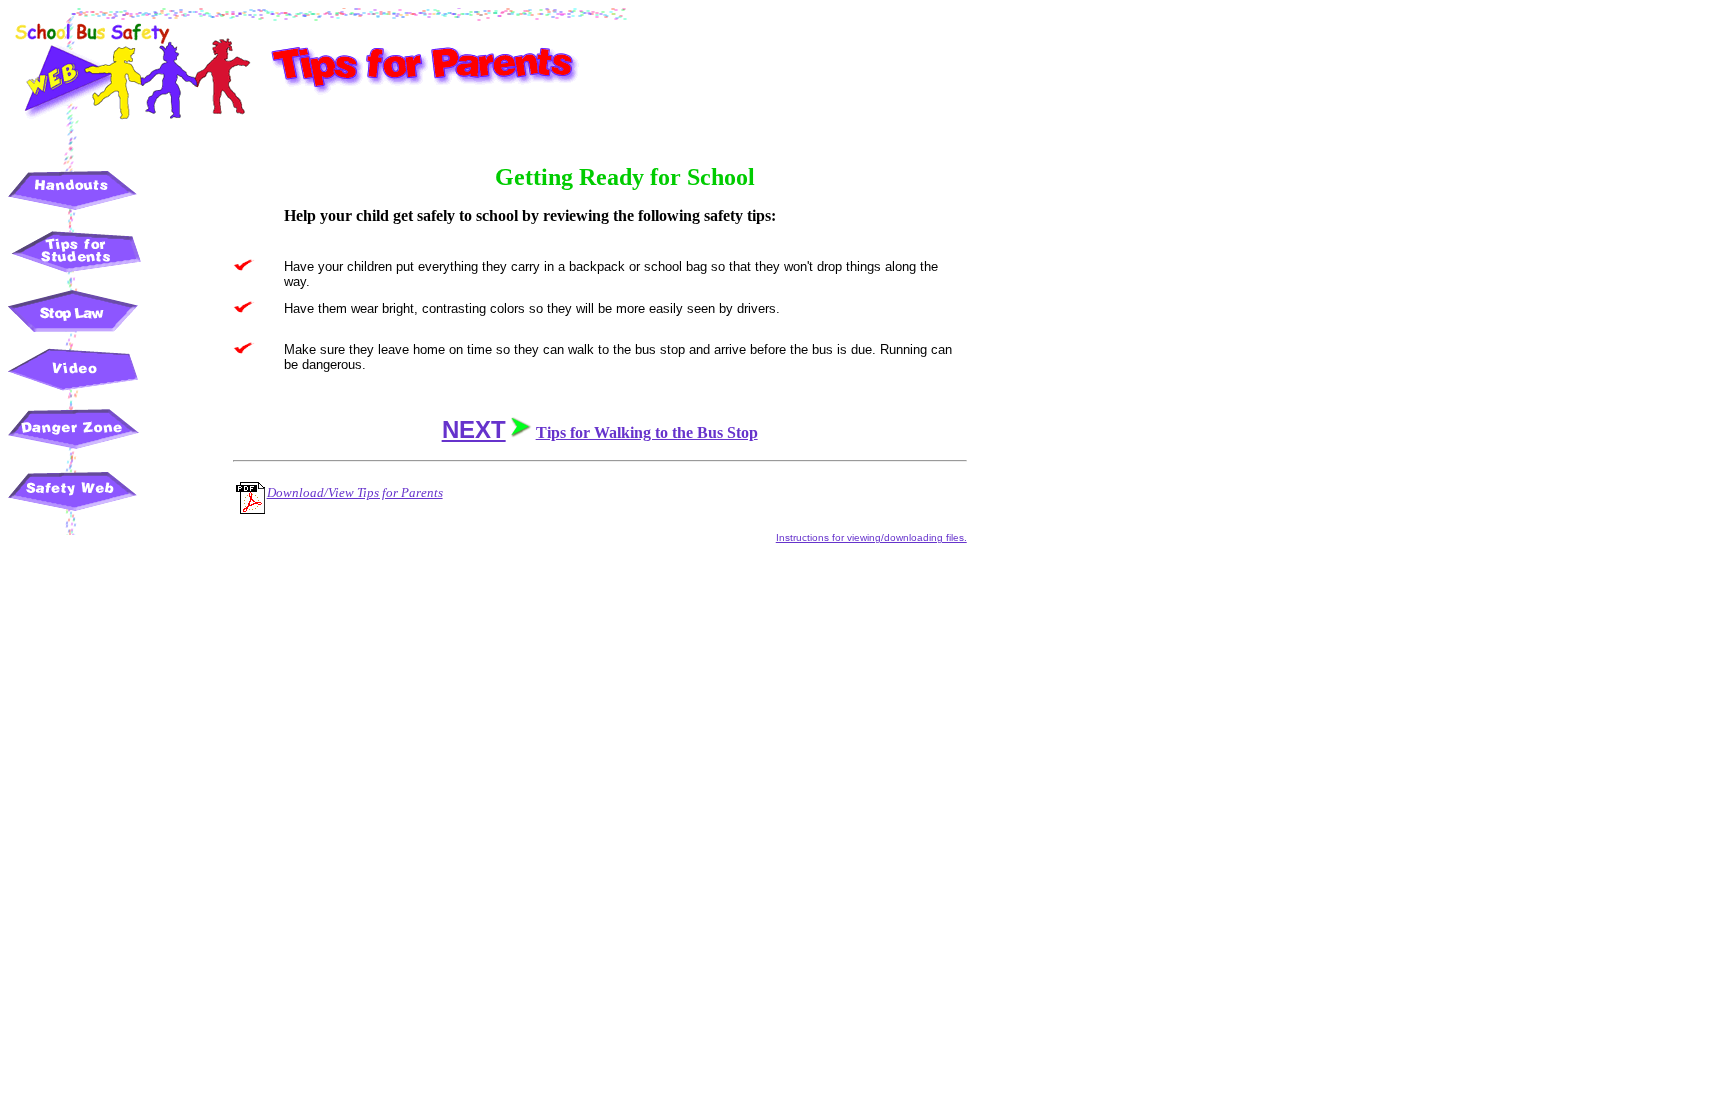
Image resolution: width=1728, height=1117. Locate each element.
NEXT (474, 429)
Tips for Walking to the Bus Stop (647, 432)
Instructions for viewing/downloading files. (871, 537)
